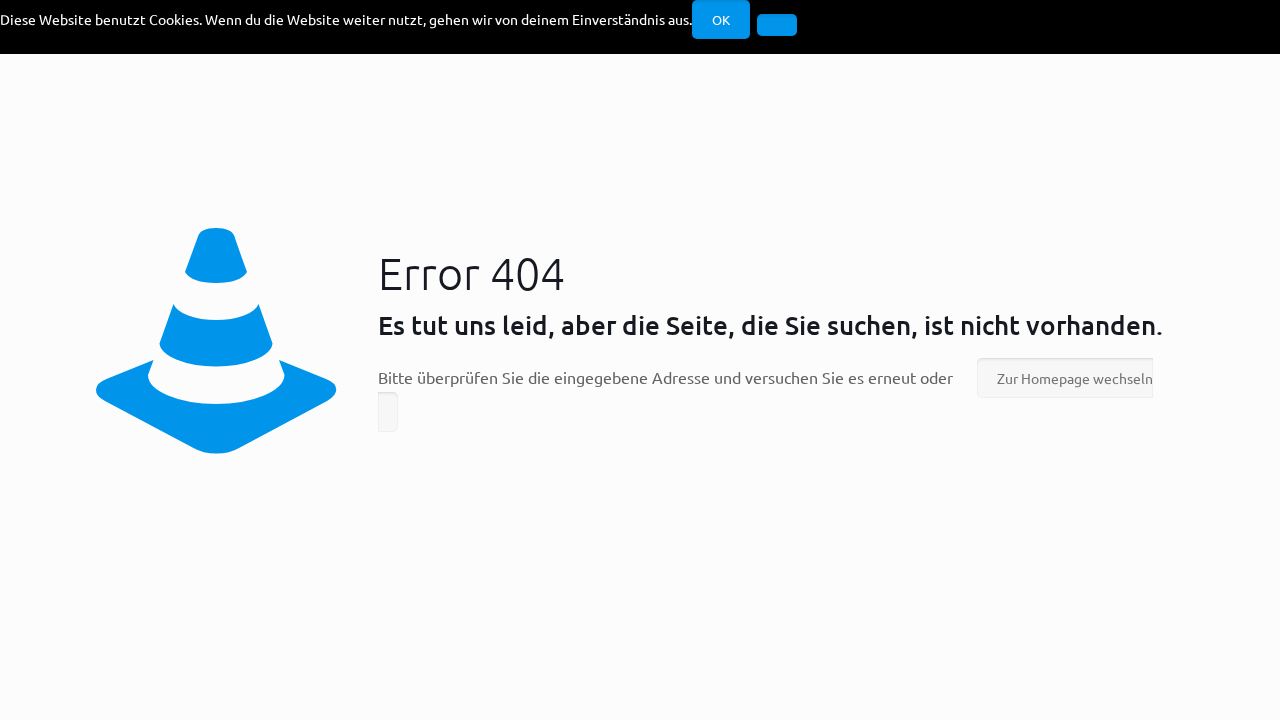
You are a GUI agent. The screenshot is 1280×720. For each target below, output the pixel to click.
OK (721, 19)
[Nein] (777, 25)
